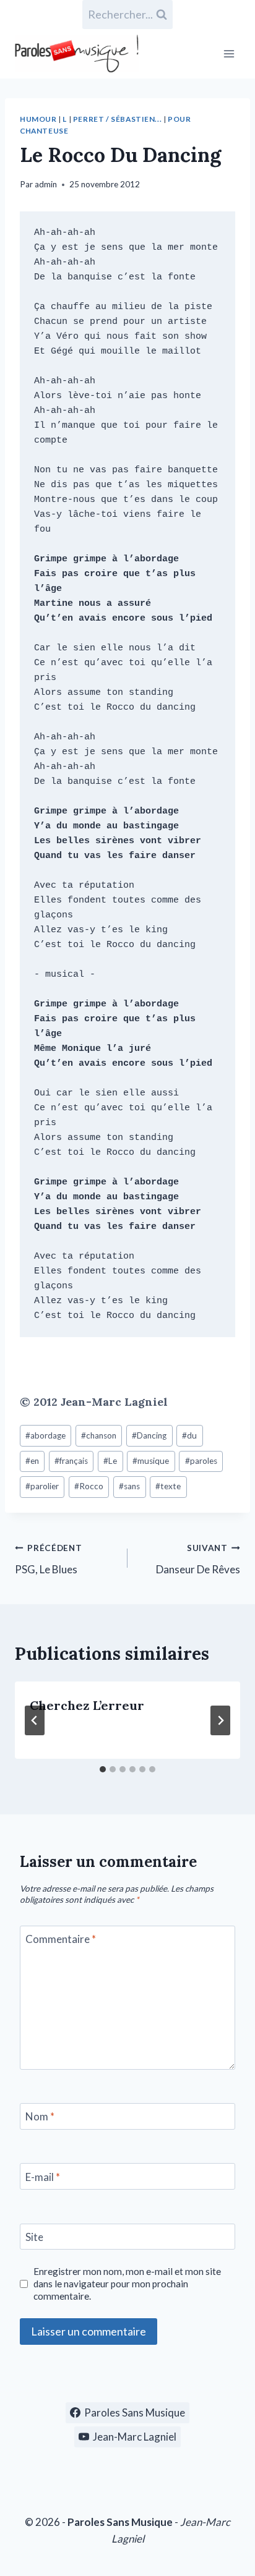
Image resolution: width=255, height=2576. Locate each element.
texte (168, 1486)
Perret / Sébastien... (118, 119)
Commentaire (61, 1939)
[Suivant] (220, 1720)
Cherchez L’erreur (87, 1705)
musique (151, 1461)
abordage (45, 1435)
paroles (201, 1461)
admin (46, 184)
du (189, 1435)
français (71, 1461)
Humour (38, 119)
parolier (42, 1486)
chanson (99, 1435)
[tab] (103, 1769)
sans (129, 1486)
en (32, 1461)
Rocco (89, 1486)
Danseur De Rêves (198, 1559)
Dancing (149, 1435)
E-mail (43, 2177)
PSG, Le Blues (49, 1559)
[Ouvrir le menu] (229, 53)
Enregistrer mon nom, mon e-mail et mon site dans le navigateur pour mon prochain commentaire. (127, 2284)
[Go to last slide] (35, 1720)
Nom (40, 2116)
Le (110, 1461)
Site (34, 2237)
